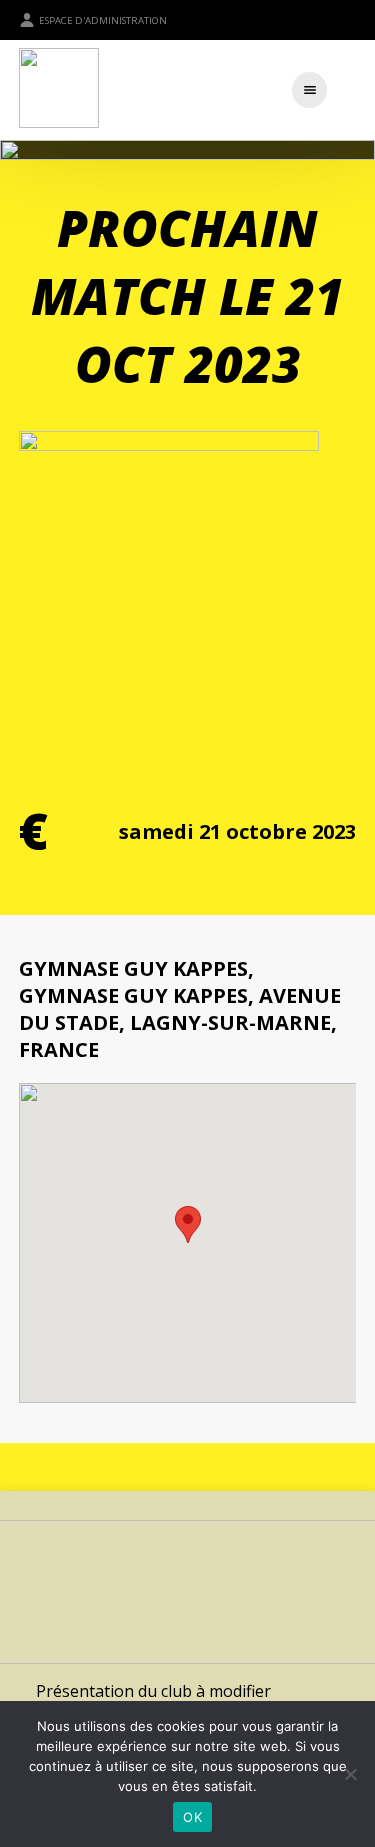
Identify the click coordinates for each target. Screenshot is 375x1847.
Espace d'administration (103, 20)
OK (192, 1817)
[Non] (350, 1774)
